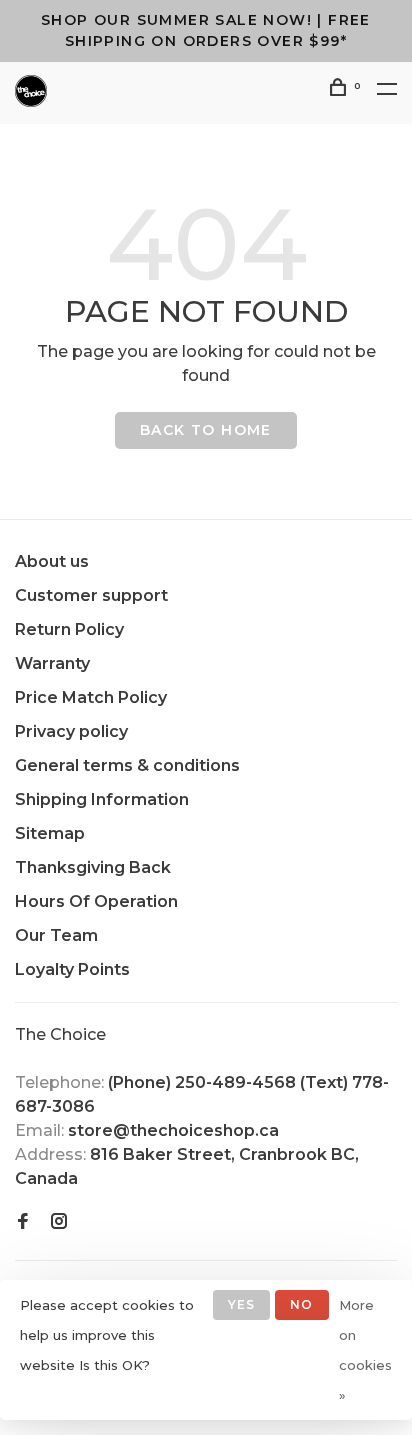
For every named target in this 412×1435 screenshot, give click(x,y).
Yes (242, 1304)
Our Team (56, 935)
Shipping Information (102, 799)
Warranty (52, 663)
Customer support (91, 595)
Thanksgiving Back (93, 867)
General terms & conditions (127, 765)
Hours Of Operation (96, 901)
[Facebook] (23, 1222)
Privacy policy (71, 731)
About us (52, 561)
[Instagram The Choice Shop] (59, 1222)
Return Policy (69, 629)
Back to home (206, 430)
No (301, 1304)
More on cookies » (365, 1350)
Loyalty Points (72, 969)
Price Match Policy (91, 697)
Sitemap (50, 833)
